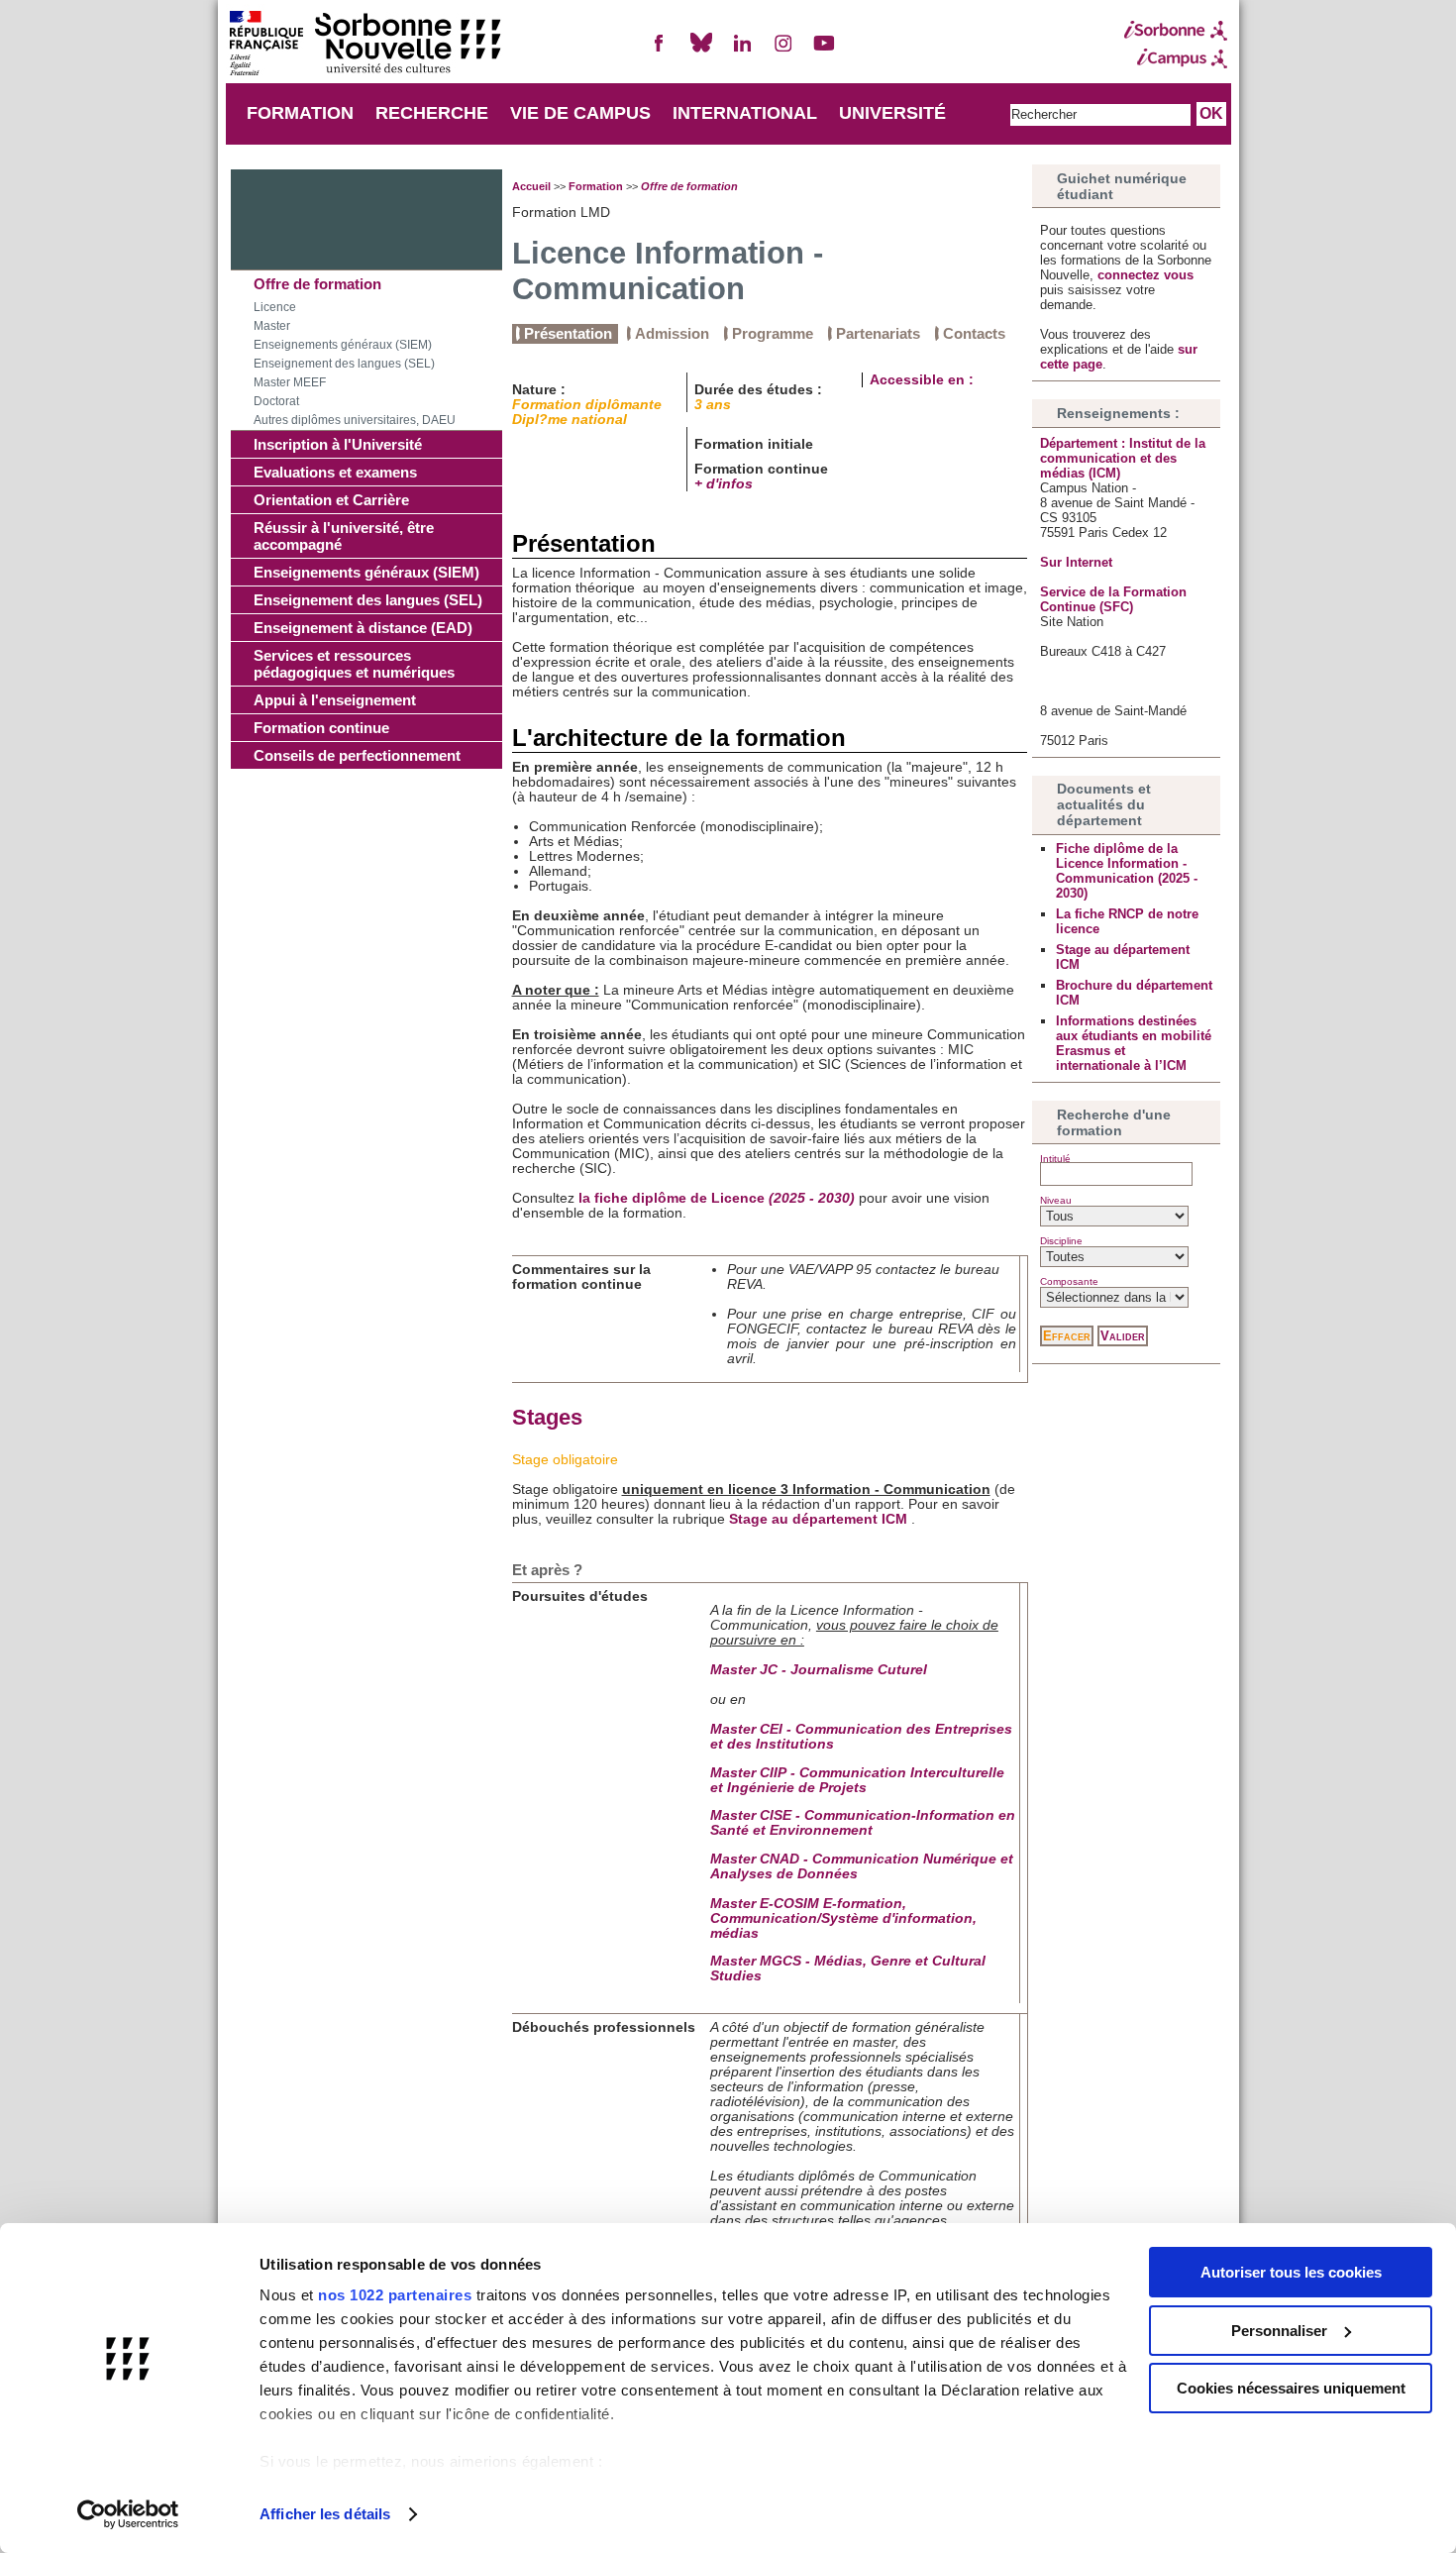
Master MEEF (290, 382)
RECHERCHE (432, 113)
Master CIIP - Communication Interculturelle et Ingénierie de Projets (857, 1780)
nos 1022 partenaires (395, 2295)
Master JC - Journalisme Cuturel (819, 1670)
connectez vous (1145, 275)
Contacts (974, 333)
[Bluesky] (701, 51)
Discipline (1061, 1241)
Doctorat (276, 401)
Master (272, 326)
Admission (672, 333)
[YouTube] (824, 51)
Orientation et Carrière (331, 500)
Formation (596, 186)
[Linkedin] (742, 51)
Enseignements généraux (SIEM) (343, 345)
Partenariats (878, 333)
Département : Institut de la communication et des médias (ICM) (1123, 458)
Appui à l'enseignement (335, 700)
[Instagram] (783, 51)
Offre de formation (317, 284)
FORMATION (300, 113)
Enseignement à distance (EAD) (363, 628)
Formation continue (321, 728)
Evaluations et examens (335, 472)
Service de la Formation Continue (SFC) (1113, 599)
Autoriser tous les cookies (1291, 2272)
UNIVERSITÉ (892, 113)
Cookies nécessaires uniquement (1291, 2388)
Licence (275, 307)
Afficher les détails (325, 2514)
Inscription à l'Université (338, 444)
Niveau (1056, 1200)
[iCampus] (1176, 58)
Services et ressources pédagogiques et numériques (354, 664)
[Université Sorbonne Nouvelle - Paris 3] (364, 45)
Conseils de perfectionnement (357, 755)
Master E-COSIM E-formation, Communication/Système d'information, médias (843, 1918)
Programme (773, 333)
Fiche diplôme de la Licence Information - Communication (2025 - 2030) (1127, 871)
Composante (1069, 1281)
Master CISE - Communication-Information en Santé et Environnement (863, 1823)
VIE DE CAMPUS (580, 113)
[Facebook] (660, 51)
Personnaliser (1279, 2331)
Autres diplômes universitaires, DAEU (355, 420)
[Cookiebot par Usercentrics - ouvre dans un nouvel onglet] (128, 2514)
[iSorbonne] (1176, 31)
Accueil (531, 186)
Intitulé (1055, 1159)
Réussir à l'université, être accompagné (344, 536)
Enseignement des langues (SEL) (344, 364)
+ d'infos (724, 484)
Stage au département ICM (818, 1519)
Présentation (568, 333)
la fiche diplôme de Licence (717, 1198)
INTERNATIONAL (745, 113)
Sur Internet (1076, 562)
